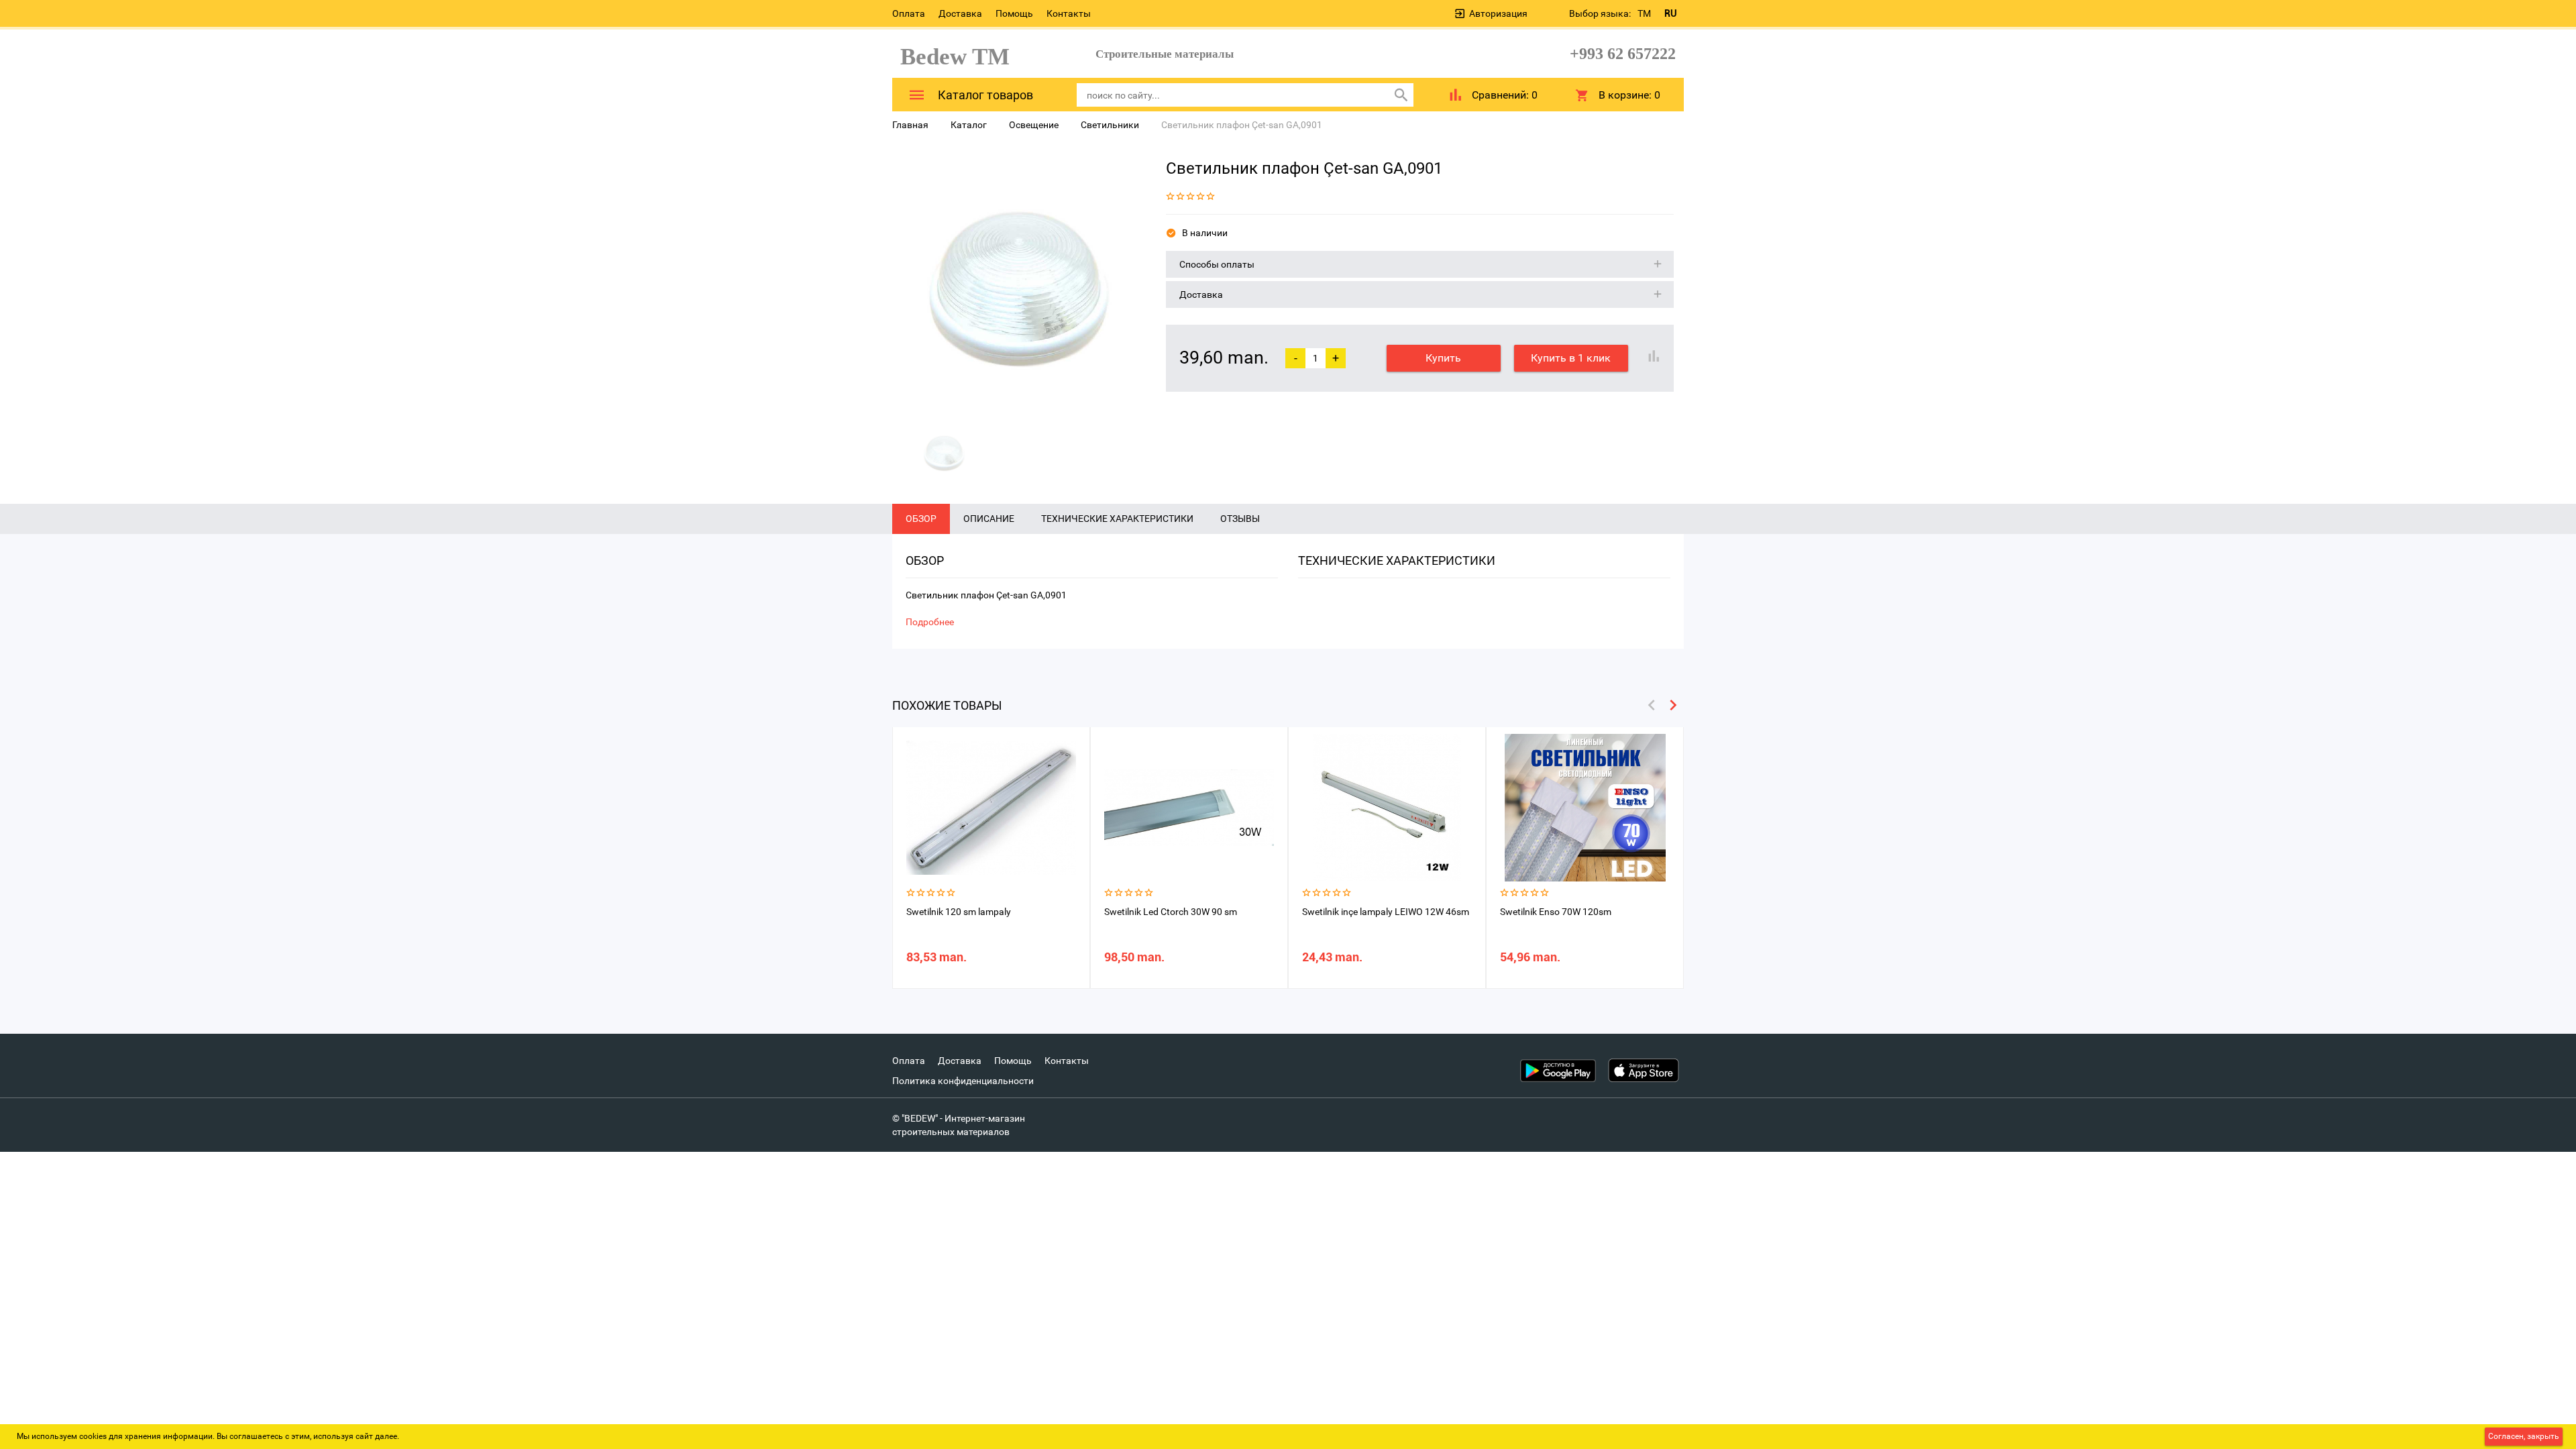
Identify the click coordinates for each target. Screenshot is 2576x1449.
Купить (1443, 358)
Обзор (921, 519)
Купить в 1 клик (1571, 358)
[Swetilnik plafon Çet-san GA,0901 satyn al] (1019, 282)
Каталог (969, 125)
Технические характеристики (1117, 519)
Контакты (1069, 13)
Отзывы (1240, 519)
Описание (989, 519)
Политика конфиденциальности (963, 1081)
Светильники (1110, 125)
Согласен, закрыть (2524, 1436)
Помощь (1014, 13)
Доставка (960, 13)
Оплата (909, 13)
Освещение (1034, 125)
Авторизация (1498, 13)
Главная (910, 125)
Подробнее (930, 622)
